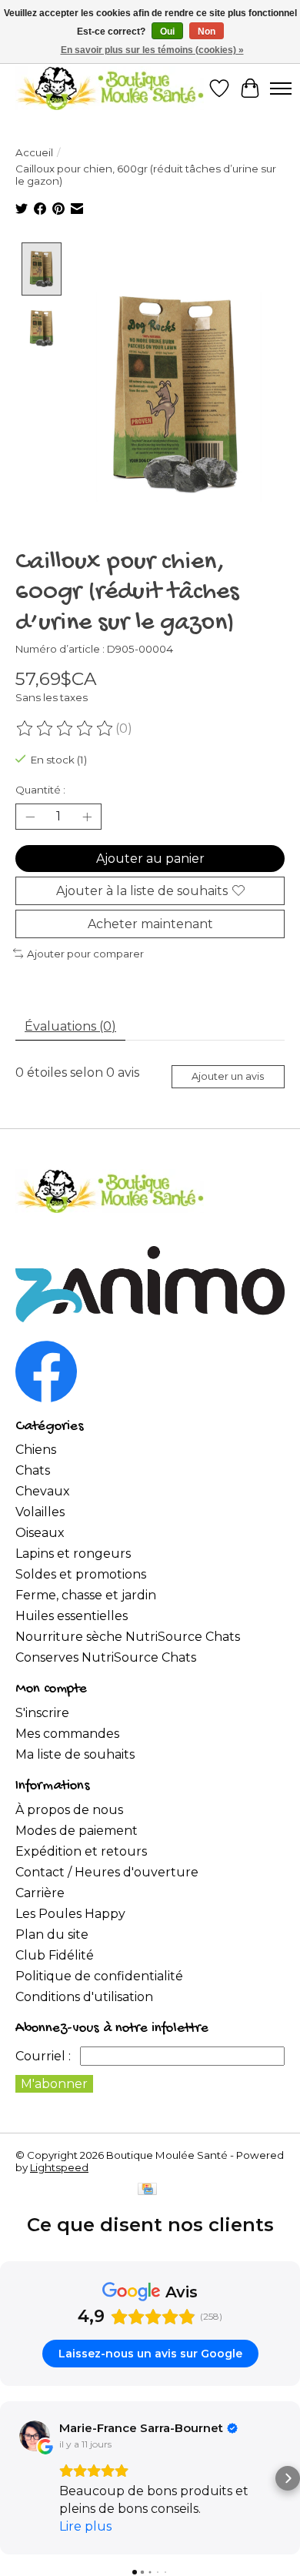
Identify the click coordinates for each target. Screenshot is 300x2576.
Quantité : (40, 790)
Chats (33, 1470)
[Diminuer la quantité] (30, 817)
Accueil (34, 152)
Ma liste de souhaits (75, 1754)
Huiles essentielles (72, 1616)
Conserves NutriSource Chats (106, 1657)
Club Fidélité (55, 1955)
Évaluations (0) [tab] (70, 1026)
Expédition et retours (81, 1851)
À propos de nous (69, 1810)
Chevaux (43, 1491)
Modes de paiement (77, 1831)
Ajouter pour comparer (85, 954)
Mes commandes (67, 1734)
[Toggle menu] (281, 89)
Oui (167, 32)
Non (207, 32)
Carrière (40, 1893)
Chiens (36, 1450)
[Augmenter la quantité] (87, 817)
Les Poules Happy (70, 1914)
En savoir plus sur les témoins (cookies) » (152, 50)
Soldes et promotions (81, 1574)
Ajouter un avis (228, 1076)
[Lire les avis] (65, 729)
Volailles (40, 1512)
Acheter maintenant (150, 924)
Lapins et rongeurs (73, 1554)
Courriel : (43, 2056)
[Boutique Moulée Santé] (110, 88)
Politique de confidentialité (99, 1976)
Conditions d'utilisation (84, 1997)
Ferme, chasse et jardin (86, 1595)
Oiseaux (40, 1533)
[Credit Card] (147, 2190)
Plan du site (52, 1935)
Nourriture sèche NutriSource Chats (128, 1637)
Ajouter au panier (150, 859)
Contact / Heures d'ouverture (107, 1872)
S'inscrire (42, 1713)
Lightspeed (59, 2167)
